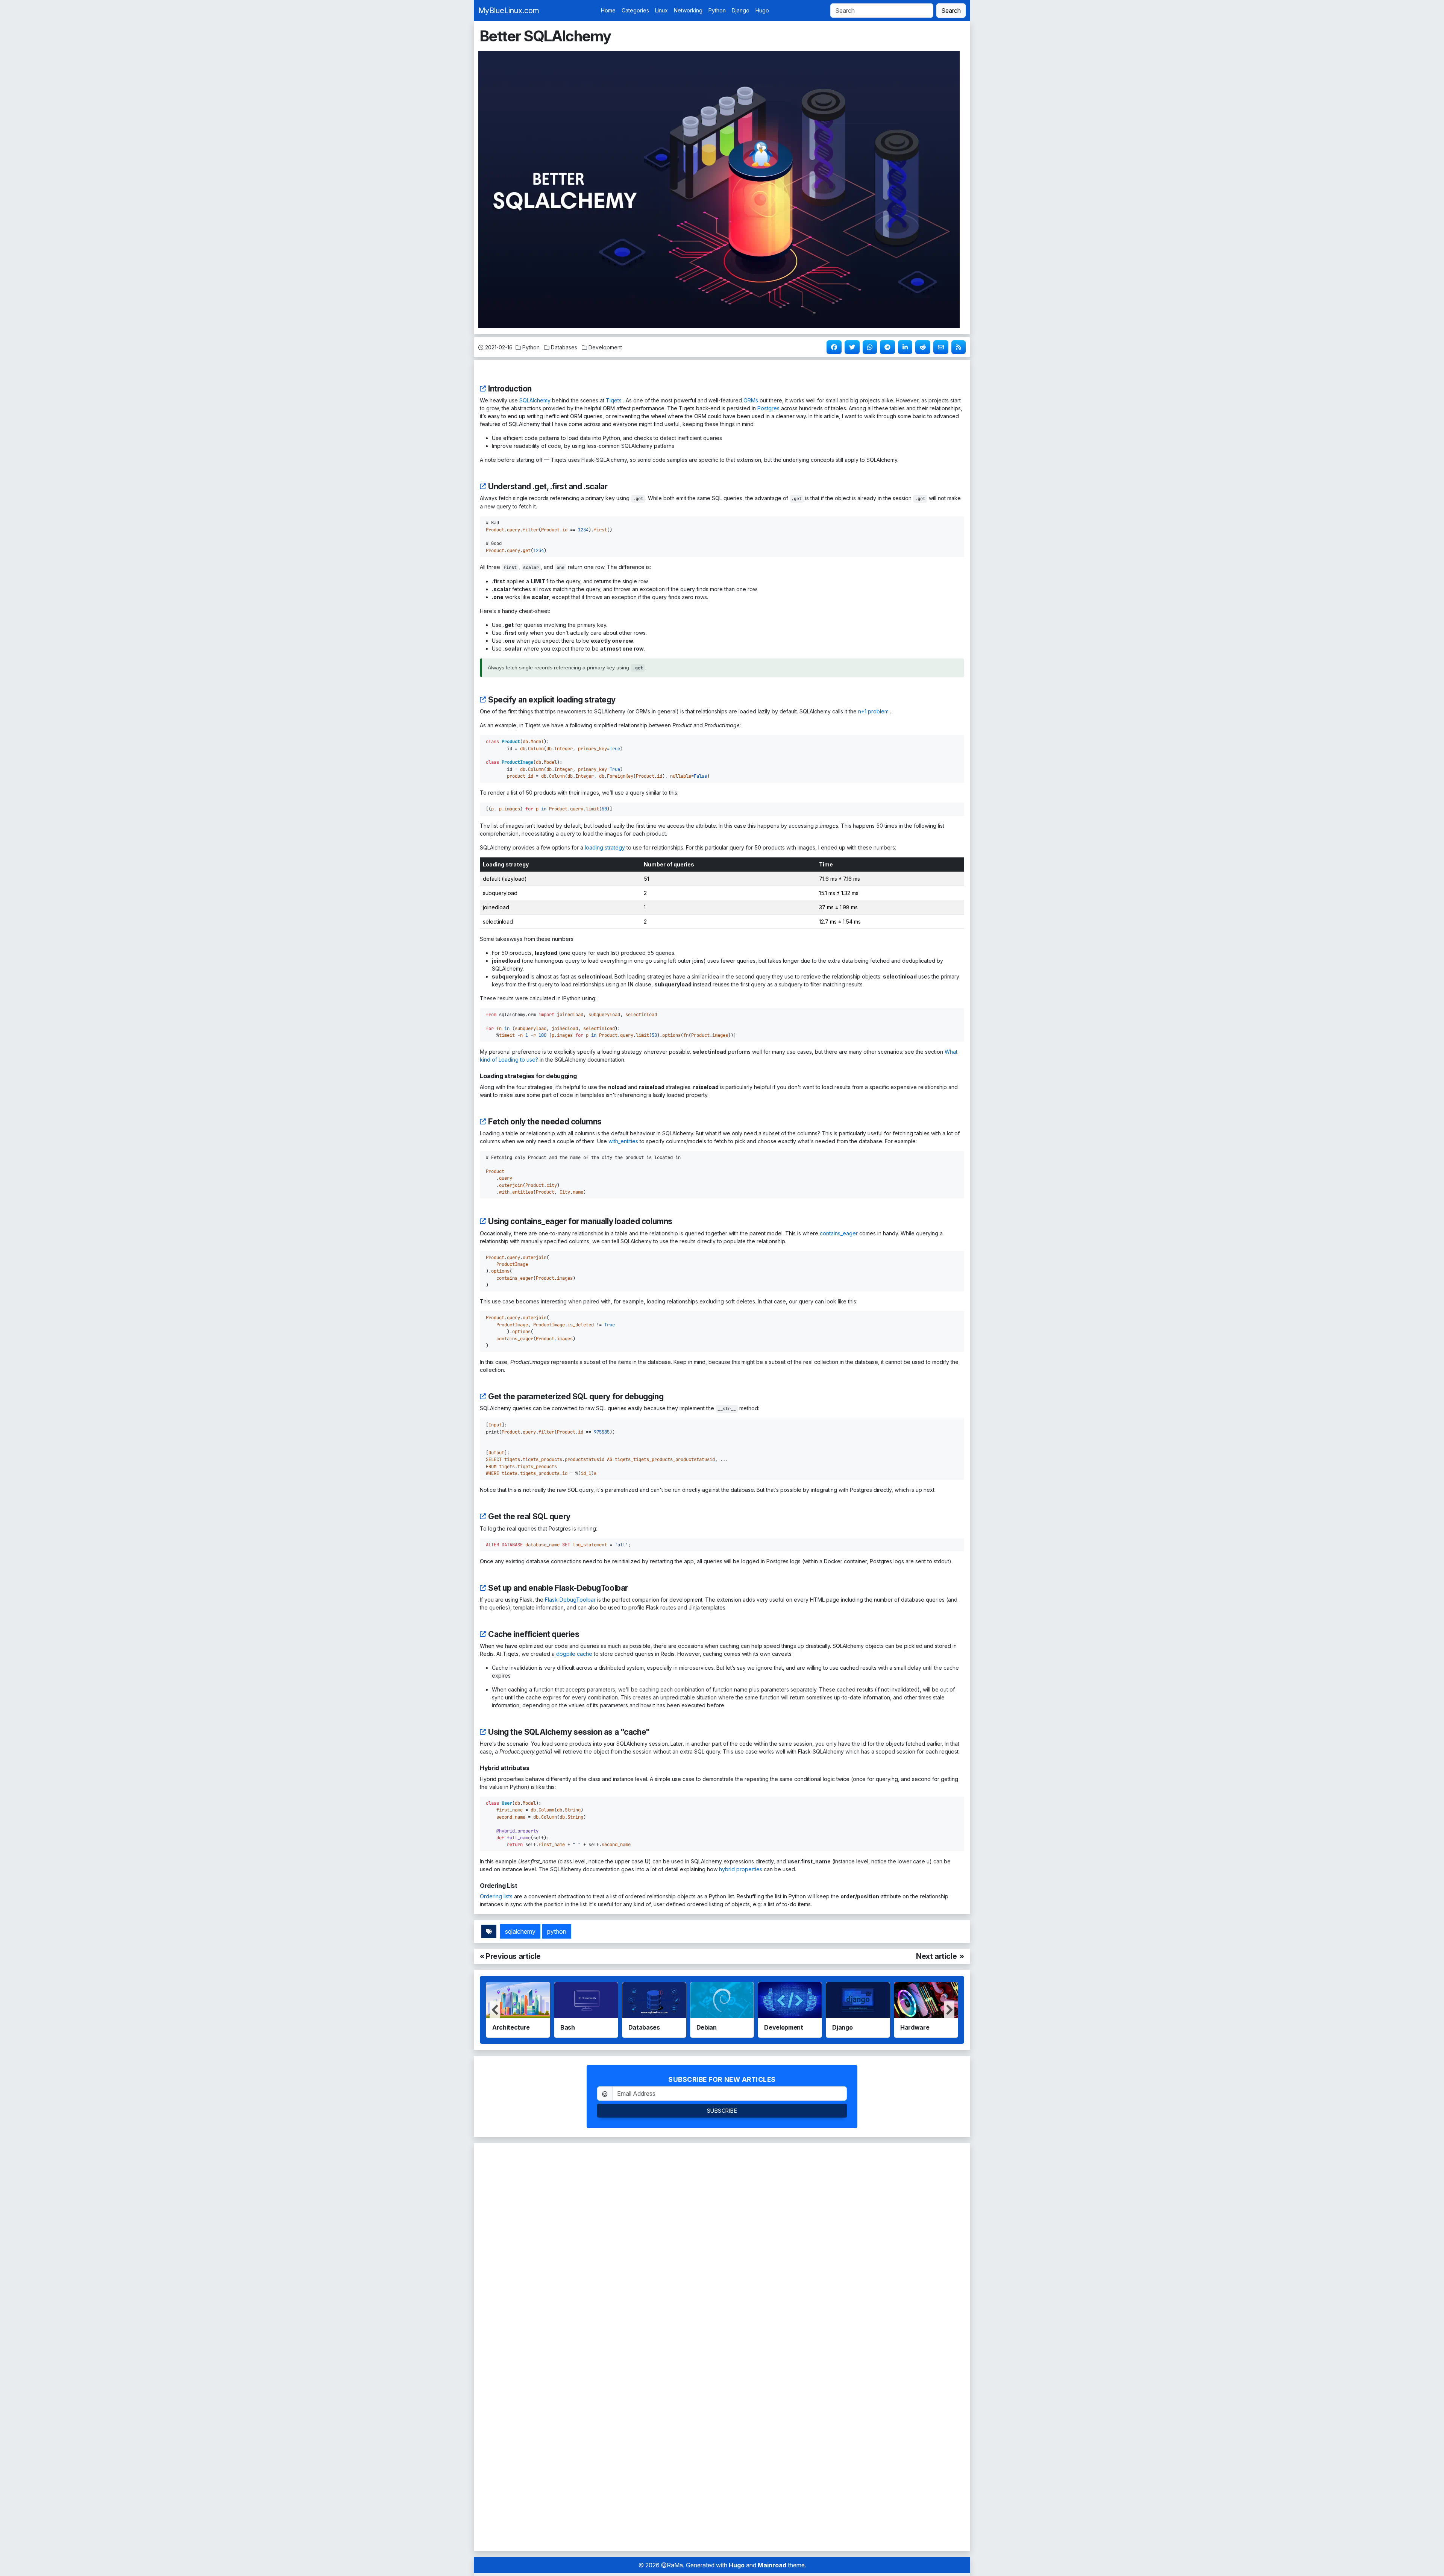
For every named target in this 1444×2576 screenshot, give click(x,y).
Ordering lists (496, 1896)
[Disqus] (722, 2245)
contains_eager (839, 1233)
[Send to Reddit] (922, 347)
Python (717, 10)
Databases (564, 347)
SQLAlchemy (535, 400)
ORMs (751, 400)
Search (951, 11)
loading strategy (605, 847)
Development (605, 347)
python (557, 1931)
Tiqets (614, 400)
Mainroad (772, 2565)
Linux (661, 10)
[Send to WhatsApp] (869, 347)
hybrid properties (741, 1869)
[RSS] (958, 347)
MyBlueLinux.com (509, 11)
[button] (949, 2010)
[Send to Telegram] (887, 347)
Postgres (768, 408)
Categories (635, 10)
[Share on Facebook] (833, 347)
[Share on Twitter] (851, 347)
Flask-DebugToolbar (570, 1600)
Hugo (762, 10)
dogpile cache (574, 1654)
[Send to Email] (940, 347)
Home (608, 10)
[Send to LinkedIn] (904, 347)
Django (741, 10)
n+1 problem (873, 711)
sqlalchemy (520, 1931)
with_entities (623, 1141)
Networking (688, 10)
